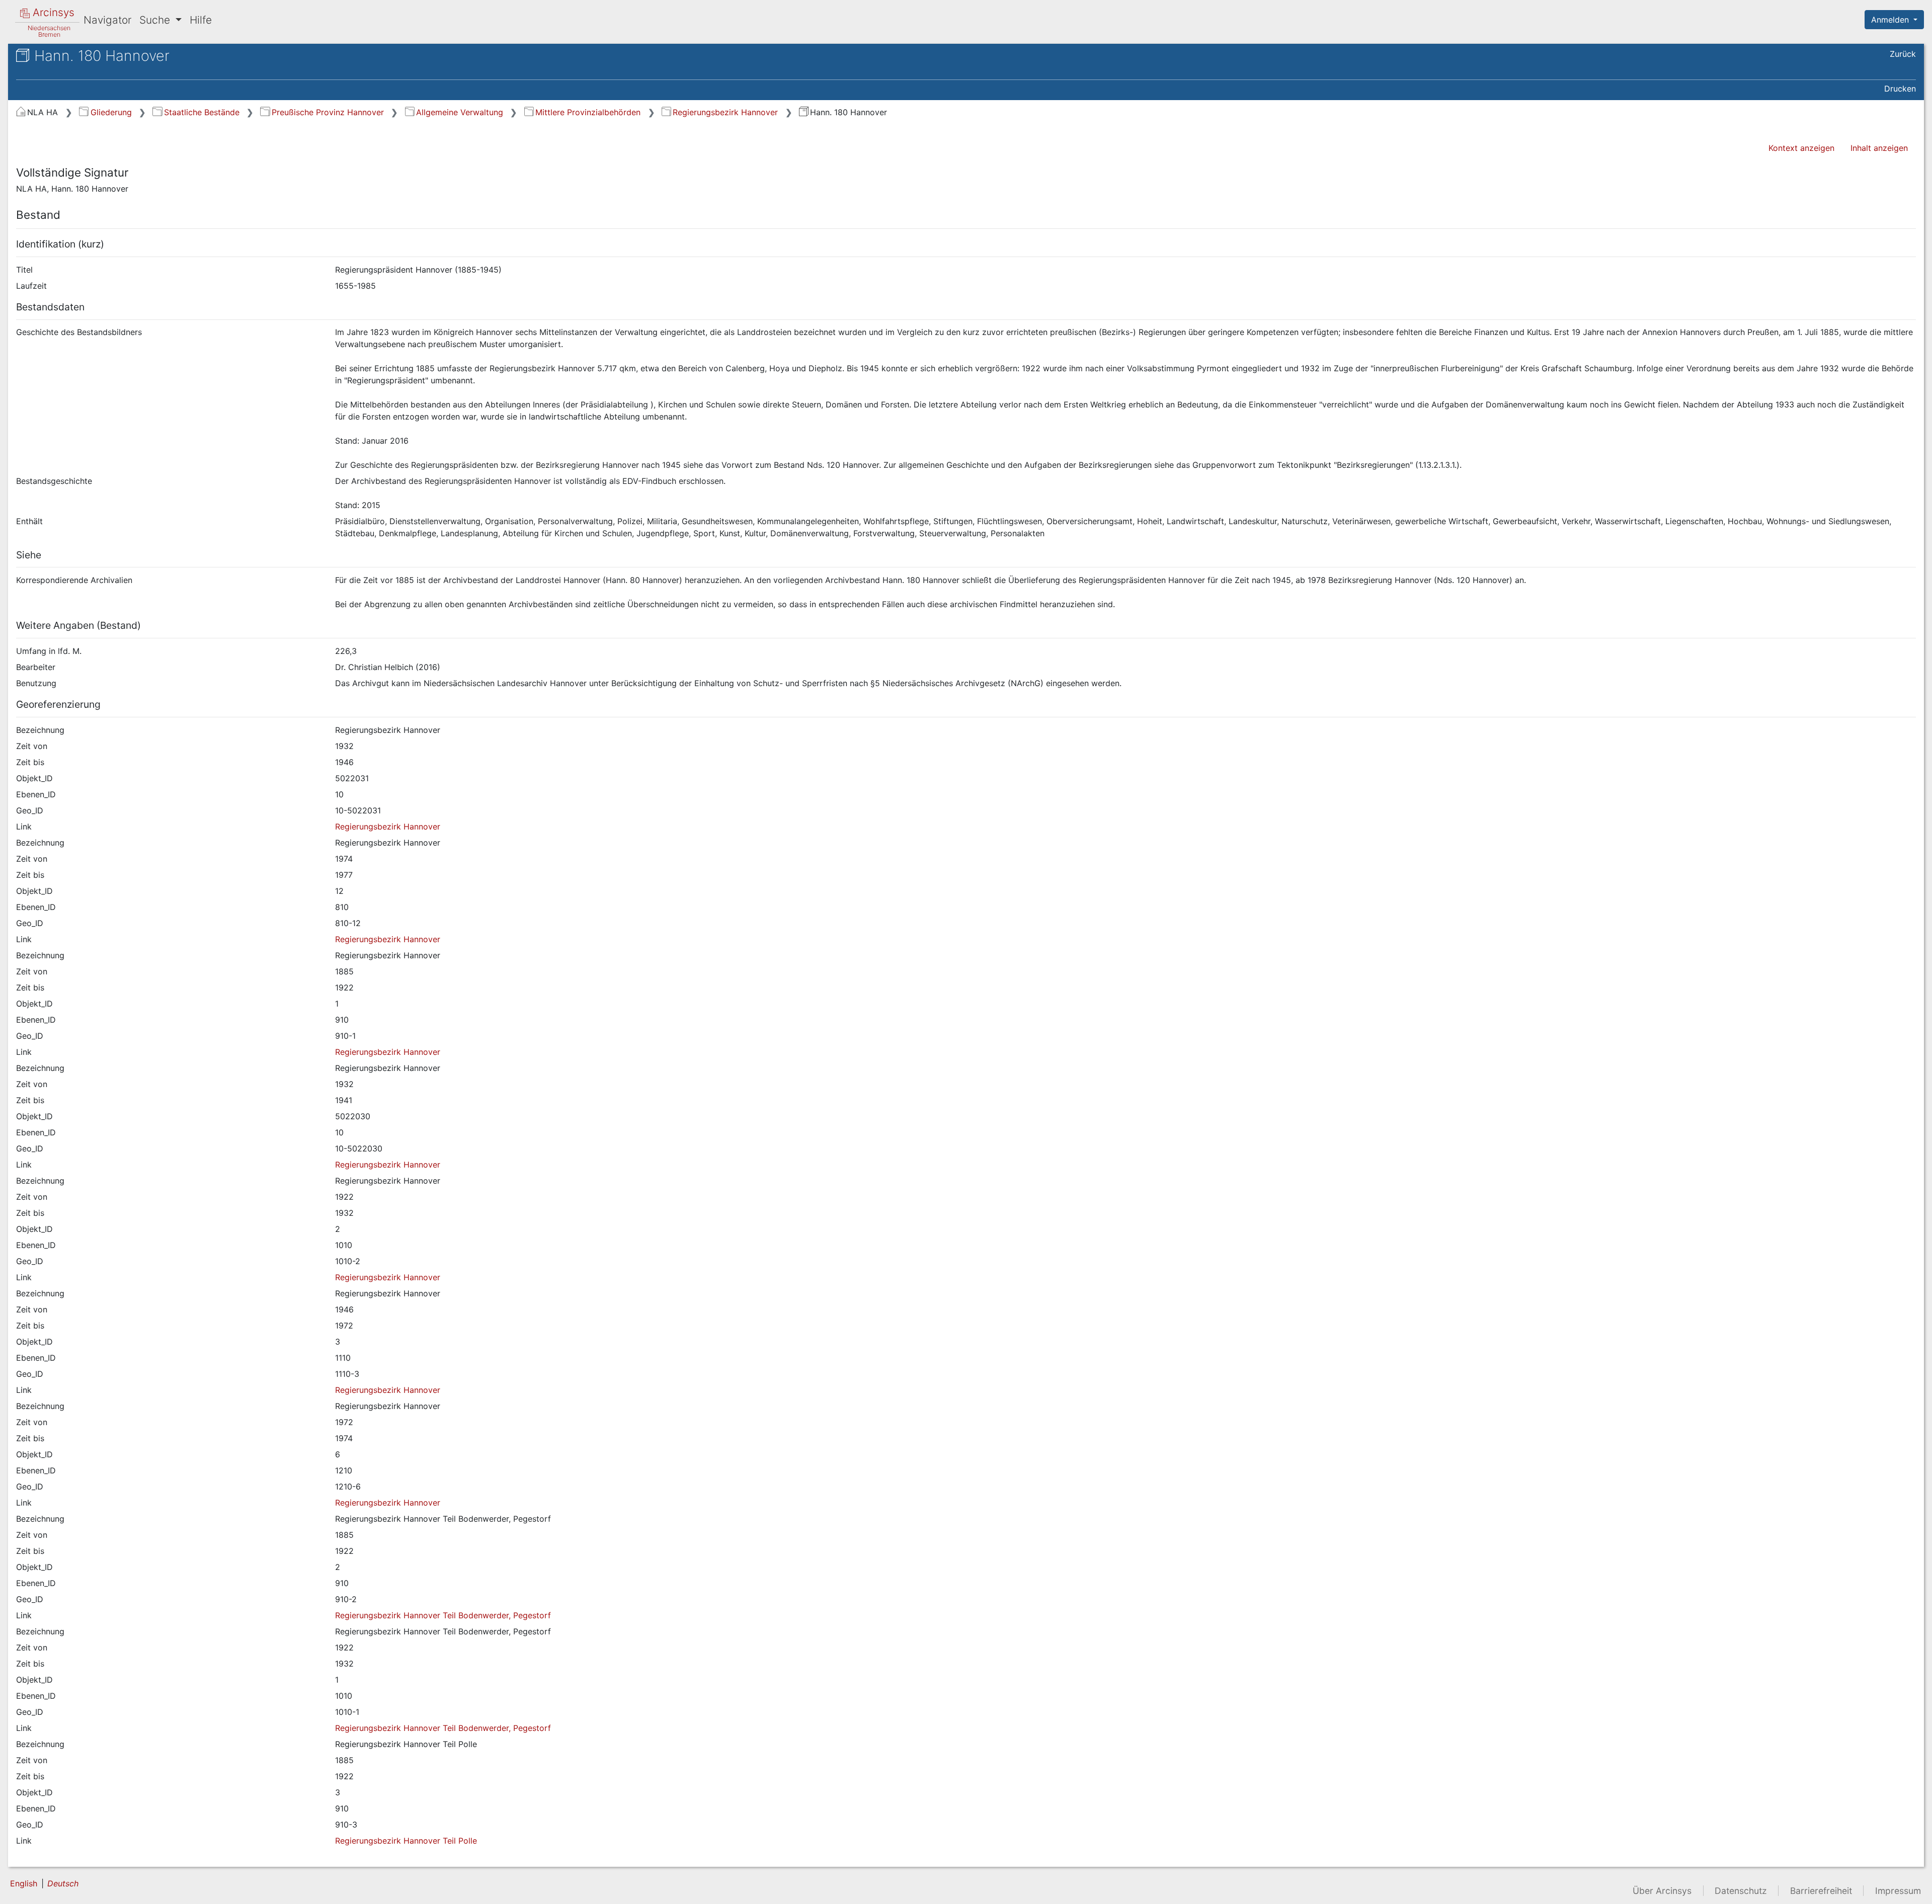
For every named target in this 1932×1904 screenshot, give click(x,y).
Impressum (1898, 1891)
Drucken (1900, 89)
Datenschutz (1741, 1891)
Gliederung (111, 112)
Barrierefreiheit (1821, 1891)
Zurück (1903, 54)
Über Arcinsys (1662, 1891)
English (24, 1883)
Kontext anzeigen (1801, 148)
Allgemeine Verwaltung (460, 112)
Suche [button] (156, 20)
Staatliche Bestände (202, 112)
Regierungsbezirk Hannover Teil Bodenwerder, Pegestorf (443, 1615)
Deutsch (63, 1883)
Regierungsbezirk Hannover (725, 112)
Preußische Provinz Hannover (328, 112)
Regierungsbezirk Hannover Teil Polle (406, 1841)
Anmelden (1891, 20)
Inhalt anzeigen (1879, 148)
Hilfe (201, 20)
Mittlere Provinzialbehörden (588, 112)
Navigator (107, 20)
